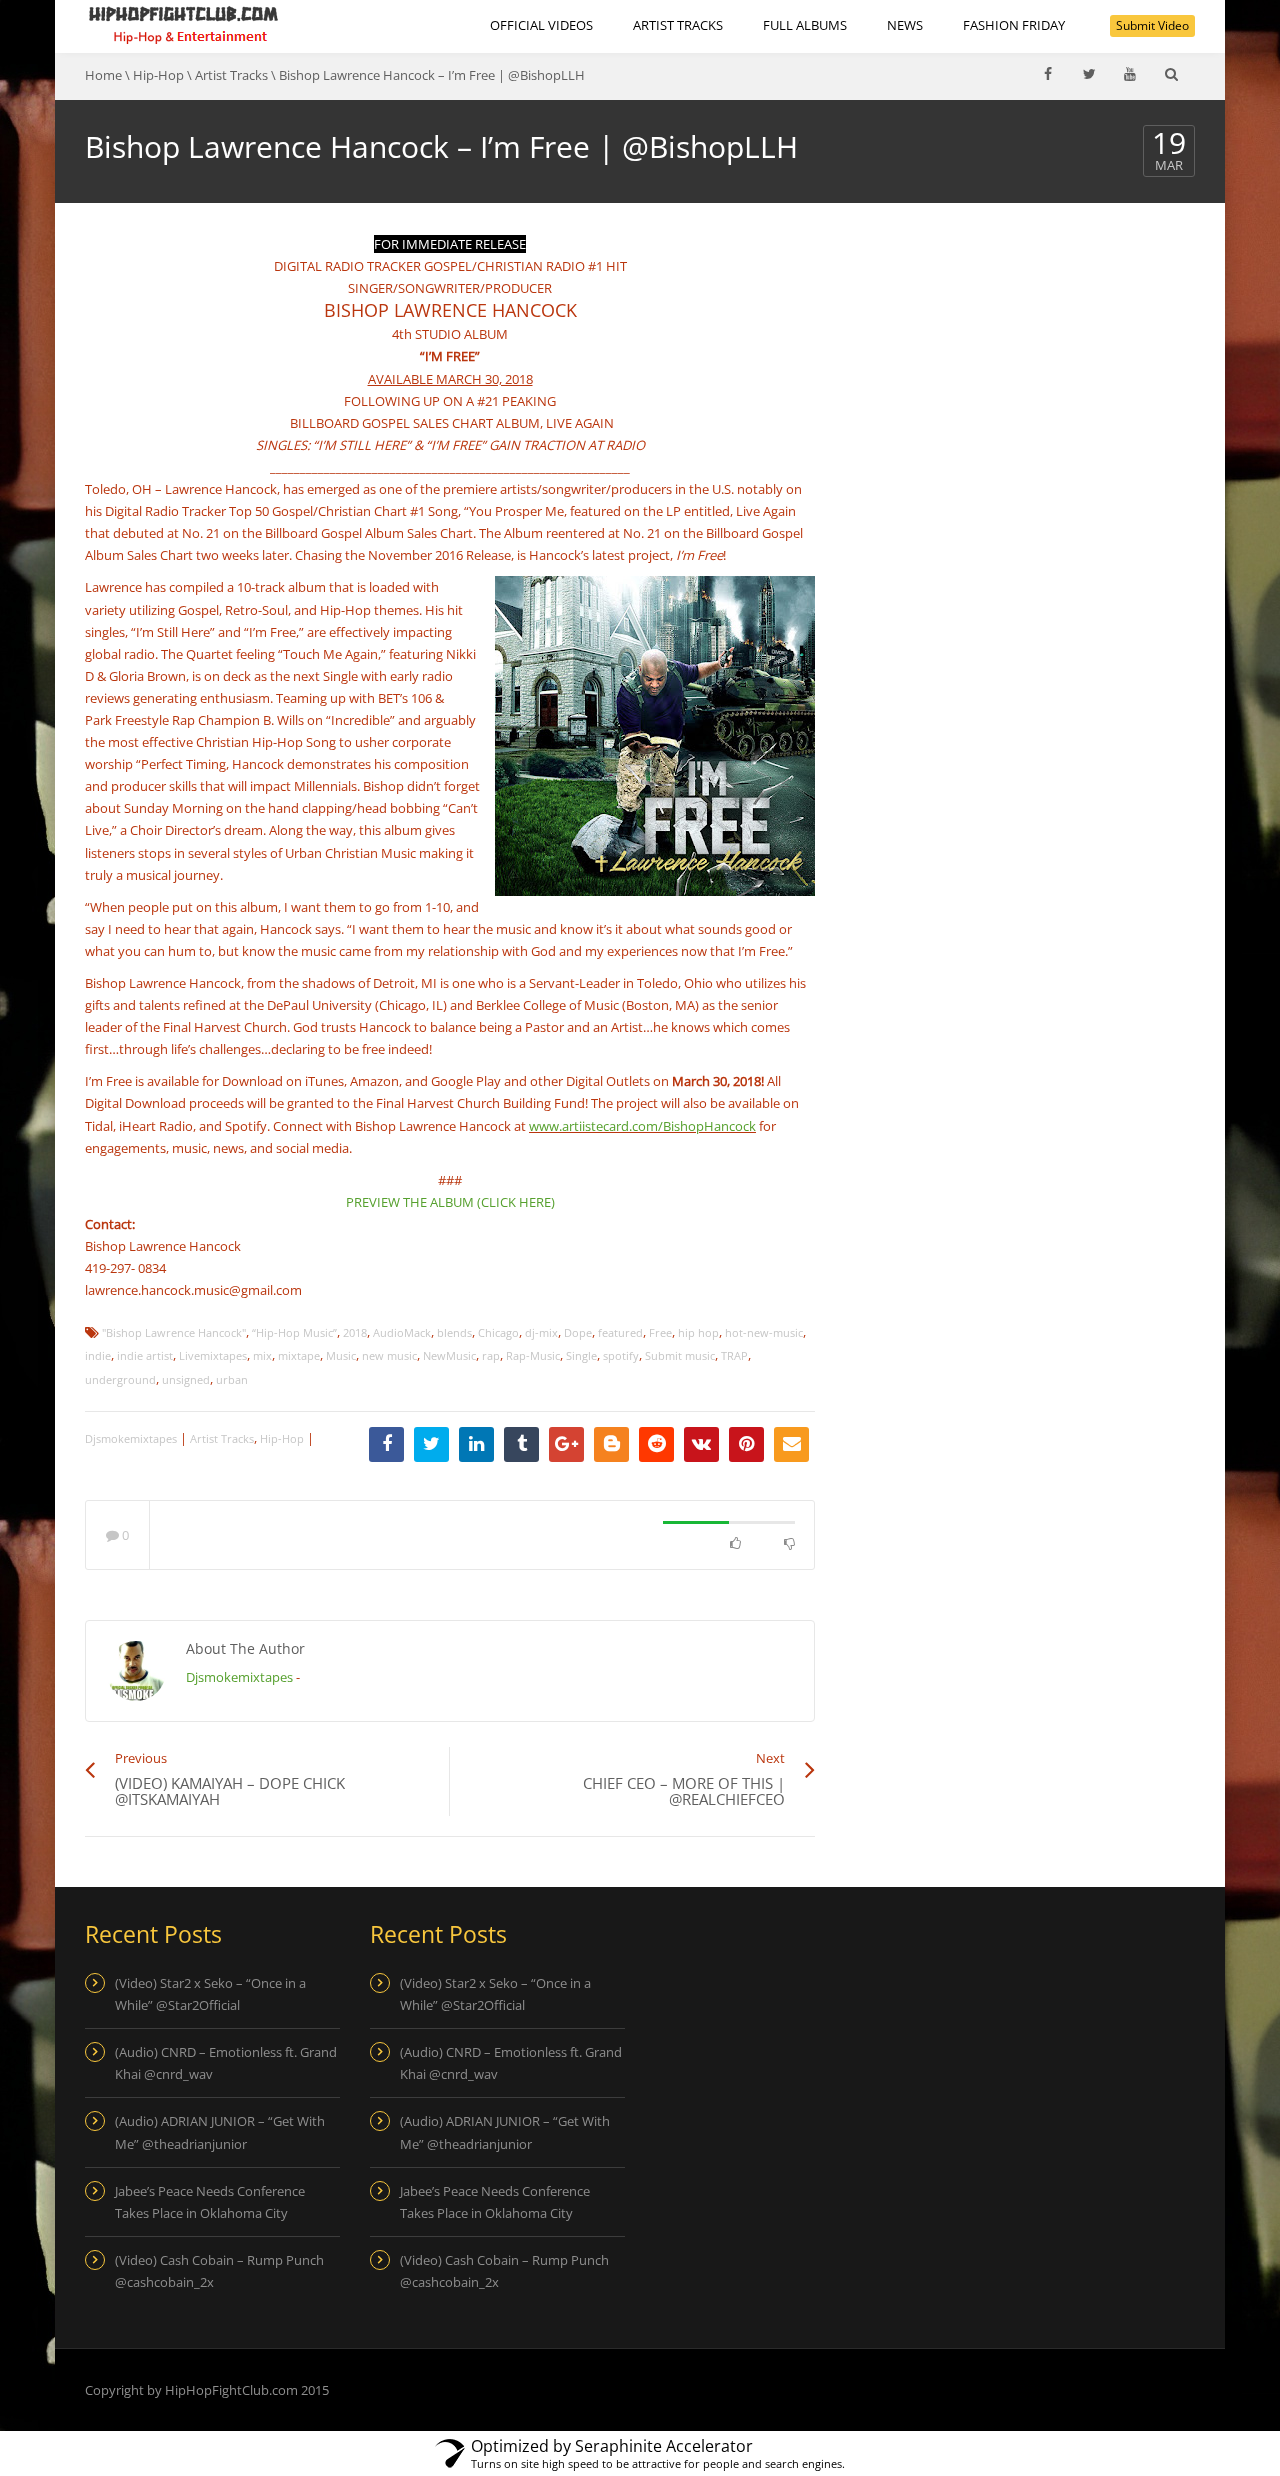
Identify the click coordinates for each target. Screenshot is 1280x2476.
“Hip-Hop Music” (294, 1332)
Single (581, 1355)
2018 (355, 1332)
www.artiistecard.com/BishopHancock (642, 1126)
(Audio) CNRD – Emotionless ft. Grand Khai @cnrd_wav (226, 2063)
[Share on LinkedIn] (476, 1444)
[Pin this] (746, 1444)
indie (98, 1355)
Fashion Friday (1014, 25)
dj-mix (541, 1332)
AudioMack (402, 1332)
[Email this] (791, 1444)
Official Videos (541, 25)
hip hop (698, 1332)
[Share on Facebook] (386, 1444)
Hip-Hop (158, 75)
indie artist (145, 1355)
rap (491, 1355)
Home (103, 75)
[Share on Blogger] (611, 1444)
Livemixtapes (213, 1355)
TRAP (734, 1355)
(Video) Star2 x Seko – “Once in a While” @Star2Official (210, 1994)
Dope (578, 1332)
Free (660, 1332)
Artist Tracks (678, 25)
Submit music (680, 1355)
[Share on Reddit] (656, 1444)
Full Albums (805, 25)
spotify (621, 1355)
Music (341, 1355)
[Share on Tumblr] (521, 1444)
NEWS (905, 25)
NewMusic (449, 1355)
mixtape (299, 1355)
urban (232, 1379)
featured (620, 1332)
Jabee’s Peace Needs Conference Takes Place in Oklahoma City (210, 2202)
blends (454, 1332)
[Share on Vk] (701, 1444)
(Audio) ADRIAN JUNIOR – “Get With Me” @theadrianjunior (220, 2132)
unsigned (186, 1379)
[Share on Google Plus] (566, 1444)
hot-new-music (764, 1332)
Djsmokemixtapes (131, 1438)
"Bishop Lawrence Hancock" (174, 1332)
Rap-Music (533, 1355)
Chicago (498, 1332)
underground (120, 1379)
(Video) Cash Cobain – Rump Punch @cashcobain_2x (219, 2271)
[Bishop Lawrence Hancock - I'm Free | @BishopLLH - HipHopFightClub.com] (184, 25)
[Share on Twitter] (431, 1444)
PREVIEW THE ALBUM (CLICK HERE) (450, 1202)
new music (389, 1355)
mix (262, 1355)
